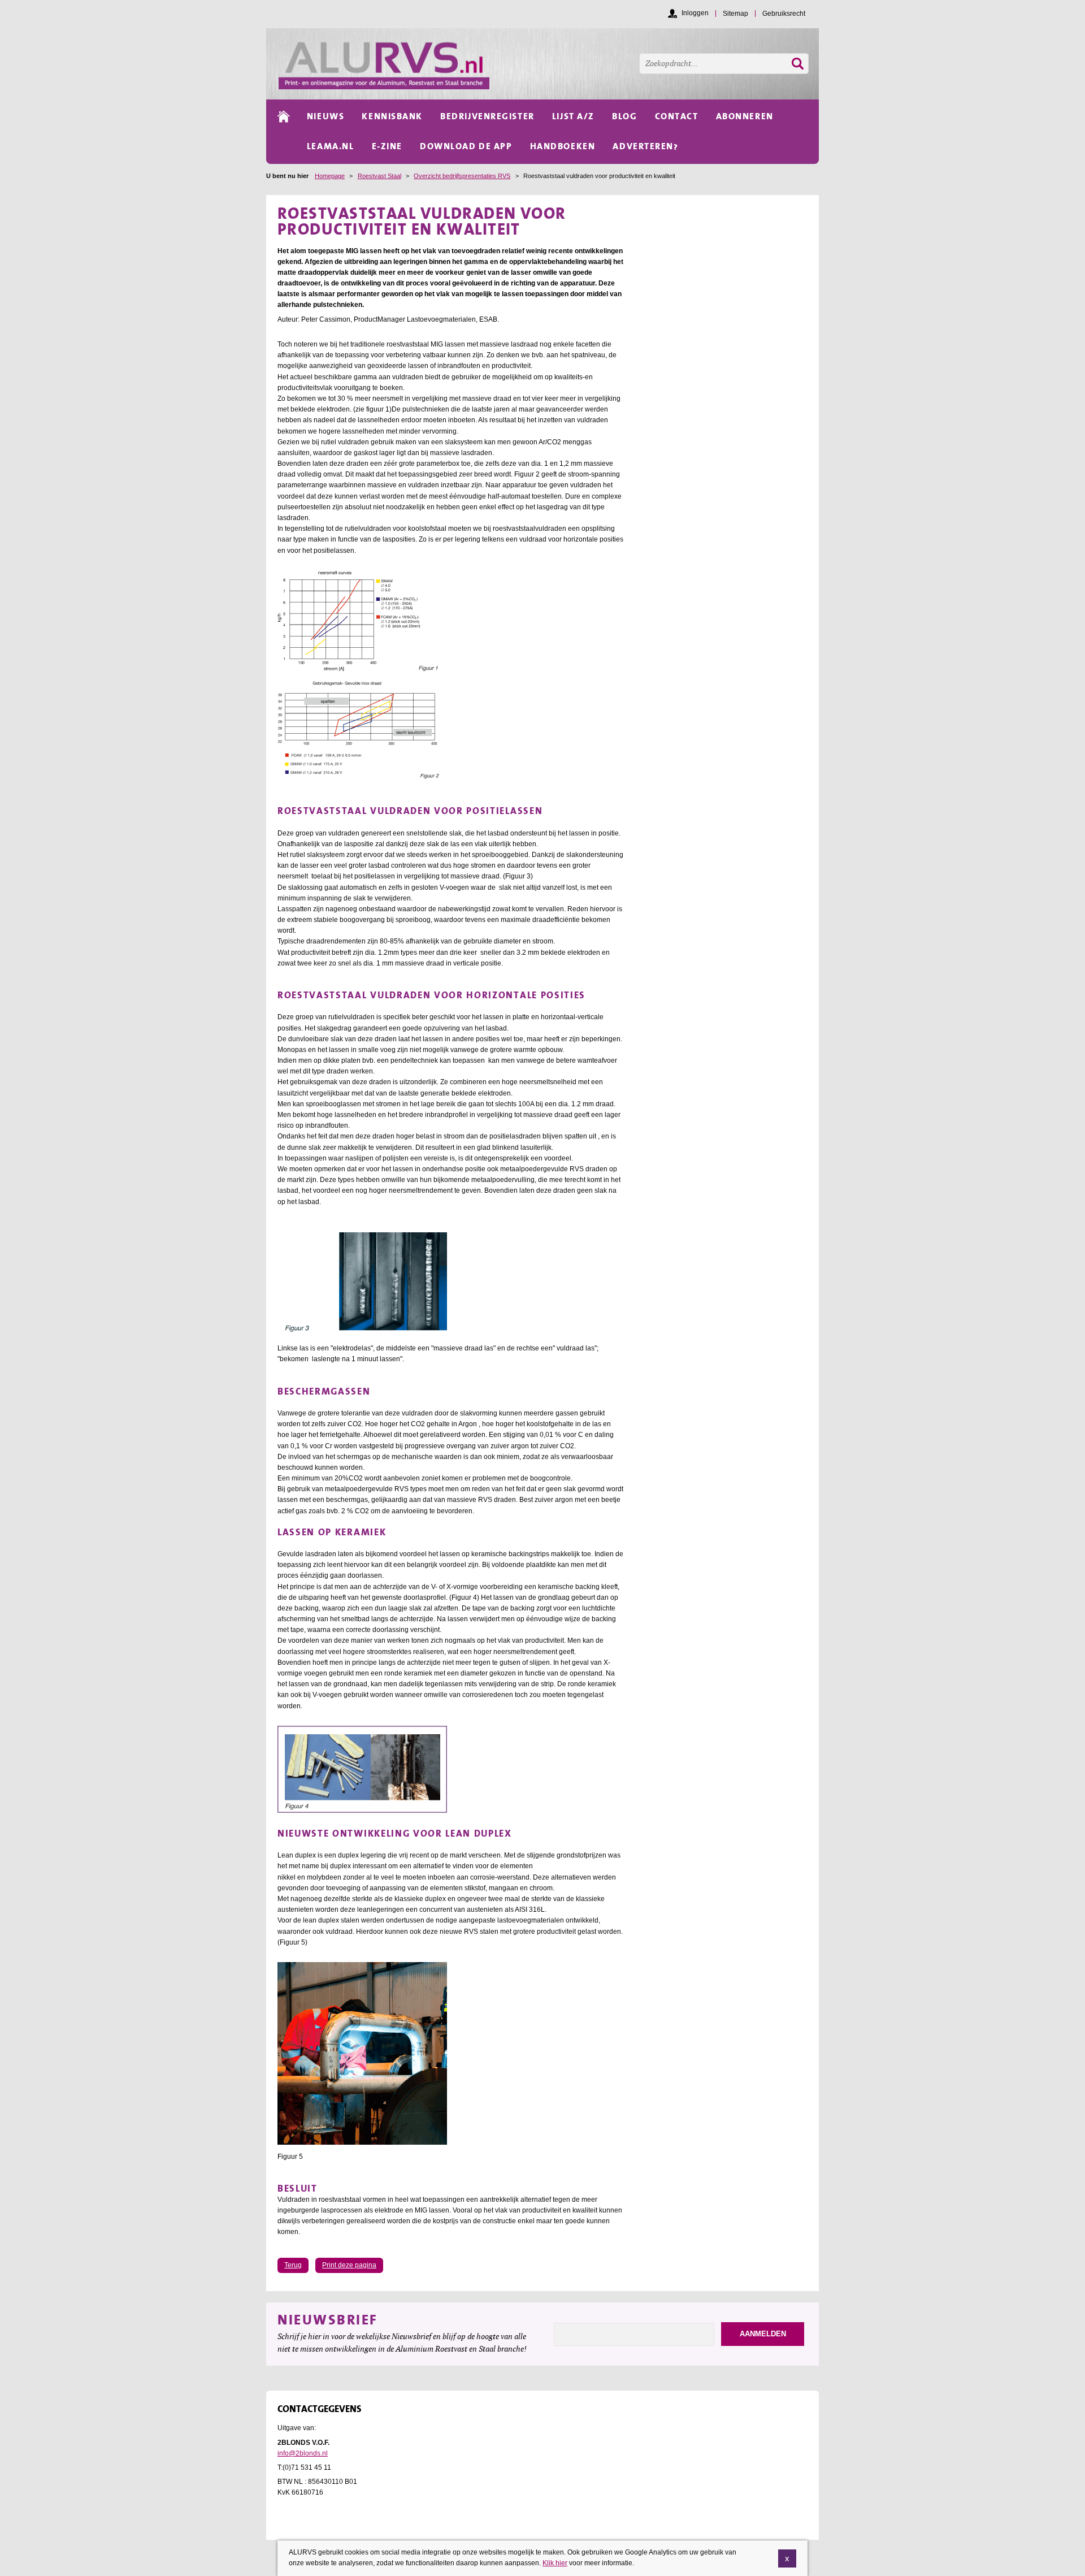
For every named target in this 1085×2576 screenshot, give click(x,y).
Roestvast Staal (379, 176)
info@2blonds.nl (303, 2453)
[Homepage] (549, 64)
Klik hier (555, 2563)
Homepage (330, 176)
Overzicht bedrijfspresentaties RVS (462, 176)
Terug (293, 2265)
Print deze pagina (349, 2265)
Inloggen (695, 13)
